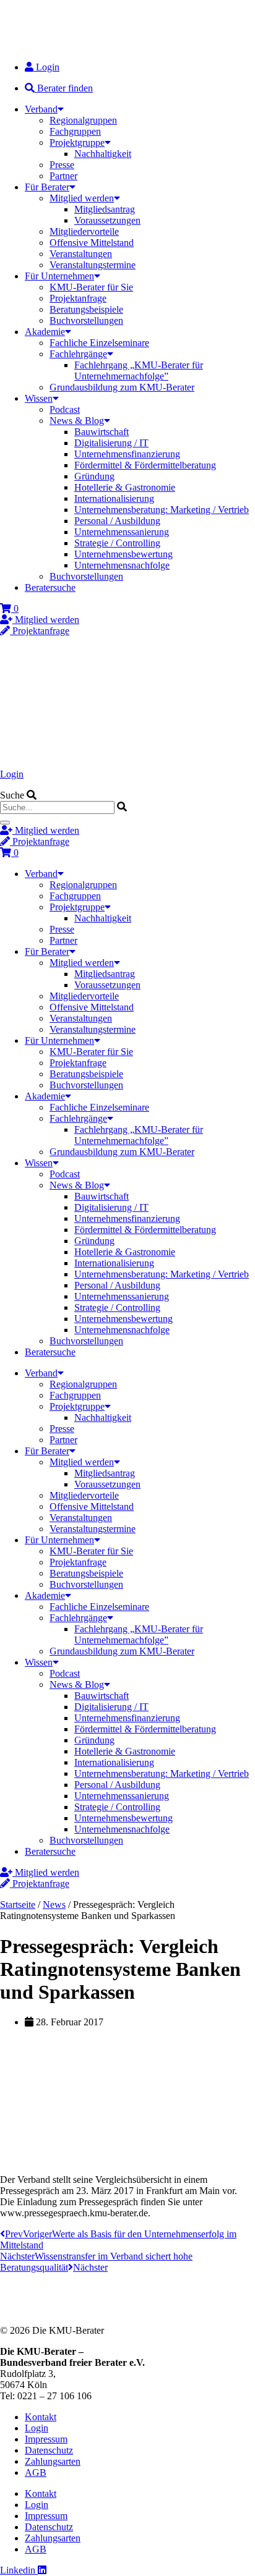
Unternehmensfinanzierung (127, 454)
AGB (36, 2472)
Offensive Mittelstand (92, 243)
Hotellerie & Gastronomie (125, 487)
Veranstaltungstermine (93, 265)
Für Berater (47, 187)
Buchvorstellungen (86, 320)
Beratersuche (50, 587)
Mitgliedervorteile (84, 231)
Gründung (94, 476)
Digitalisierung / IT (111, 443)
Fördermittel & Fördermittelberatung (145, 465)
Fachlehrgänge (78, 354)
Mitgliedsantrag (105, 209)
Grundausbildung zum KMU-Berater (122, 387)
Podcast (65, 409)
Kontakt (41, 2417)
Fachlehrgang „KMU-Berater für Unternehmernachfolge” (139, 371)
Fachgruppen (75, 131)
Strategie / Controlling (117, 543)
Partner (63, 176)
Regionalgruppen (83, 120)
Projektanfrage (78, 298)
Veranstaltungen (81, 254)
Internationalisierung (114, 498)
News (54, 1904)
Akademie (45, 332)
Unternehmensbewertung (123, 554)
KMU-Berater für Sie (91, 287)
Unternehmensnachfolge (122, 565)
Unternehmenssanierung (122, 532)
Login (12, 774)
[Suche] (5, 823)
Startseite (18, 1904)
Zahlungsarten (53, 2461)
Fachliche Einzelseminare (99, 343)
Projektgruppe (77, 142)
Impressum (46, 2439)
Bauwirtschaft (102, 432)
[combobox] (57, 807)
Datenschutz (49, 2450)
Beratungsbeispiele (86, 309)
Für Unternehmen (59, 276)
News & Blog (77, 421)
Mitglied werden (82, 198)
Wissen (39, 398)
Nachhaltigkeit (103, 154)
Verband (41, 109)
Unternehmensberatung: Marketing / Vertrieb (162, 510)
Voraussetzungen (107, 220)
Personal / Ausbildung (117, 521)
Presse (62, 165)
